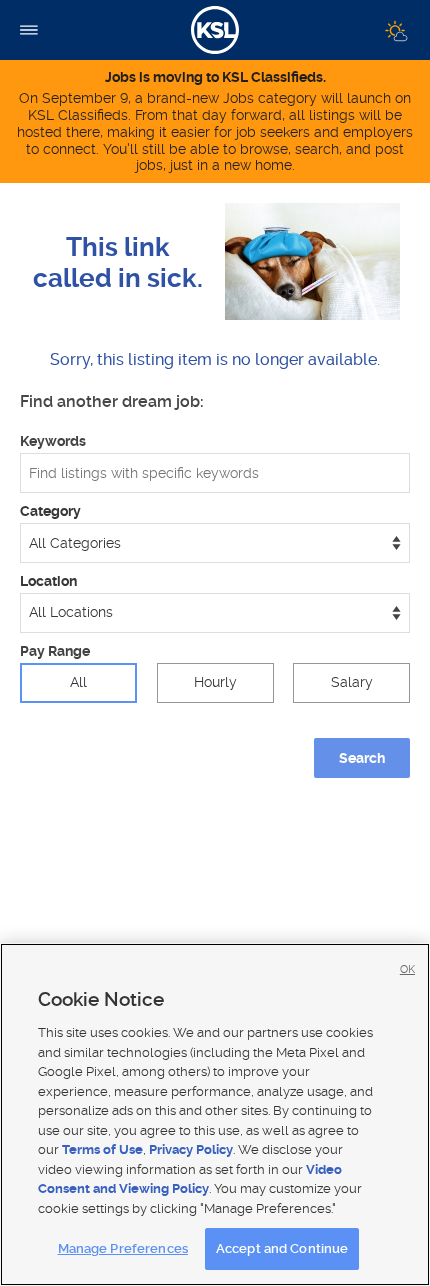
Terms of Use (102, 1149)
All (78, 682)
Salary (352, 682)
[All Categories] (215, 543)
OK (407, 969)
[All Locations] (215, 613)
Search (362, 758)
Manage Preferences (123, 1248)
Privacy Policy (191, 1149)
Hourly (215, 682)
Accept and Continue (282, 1248)
